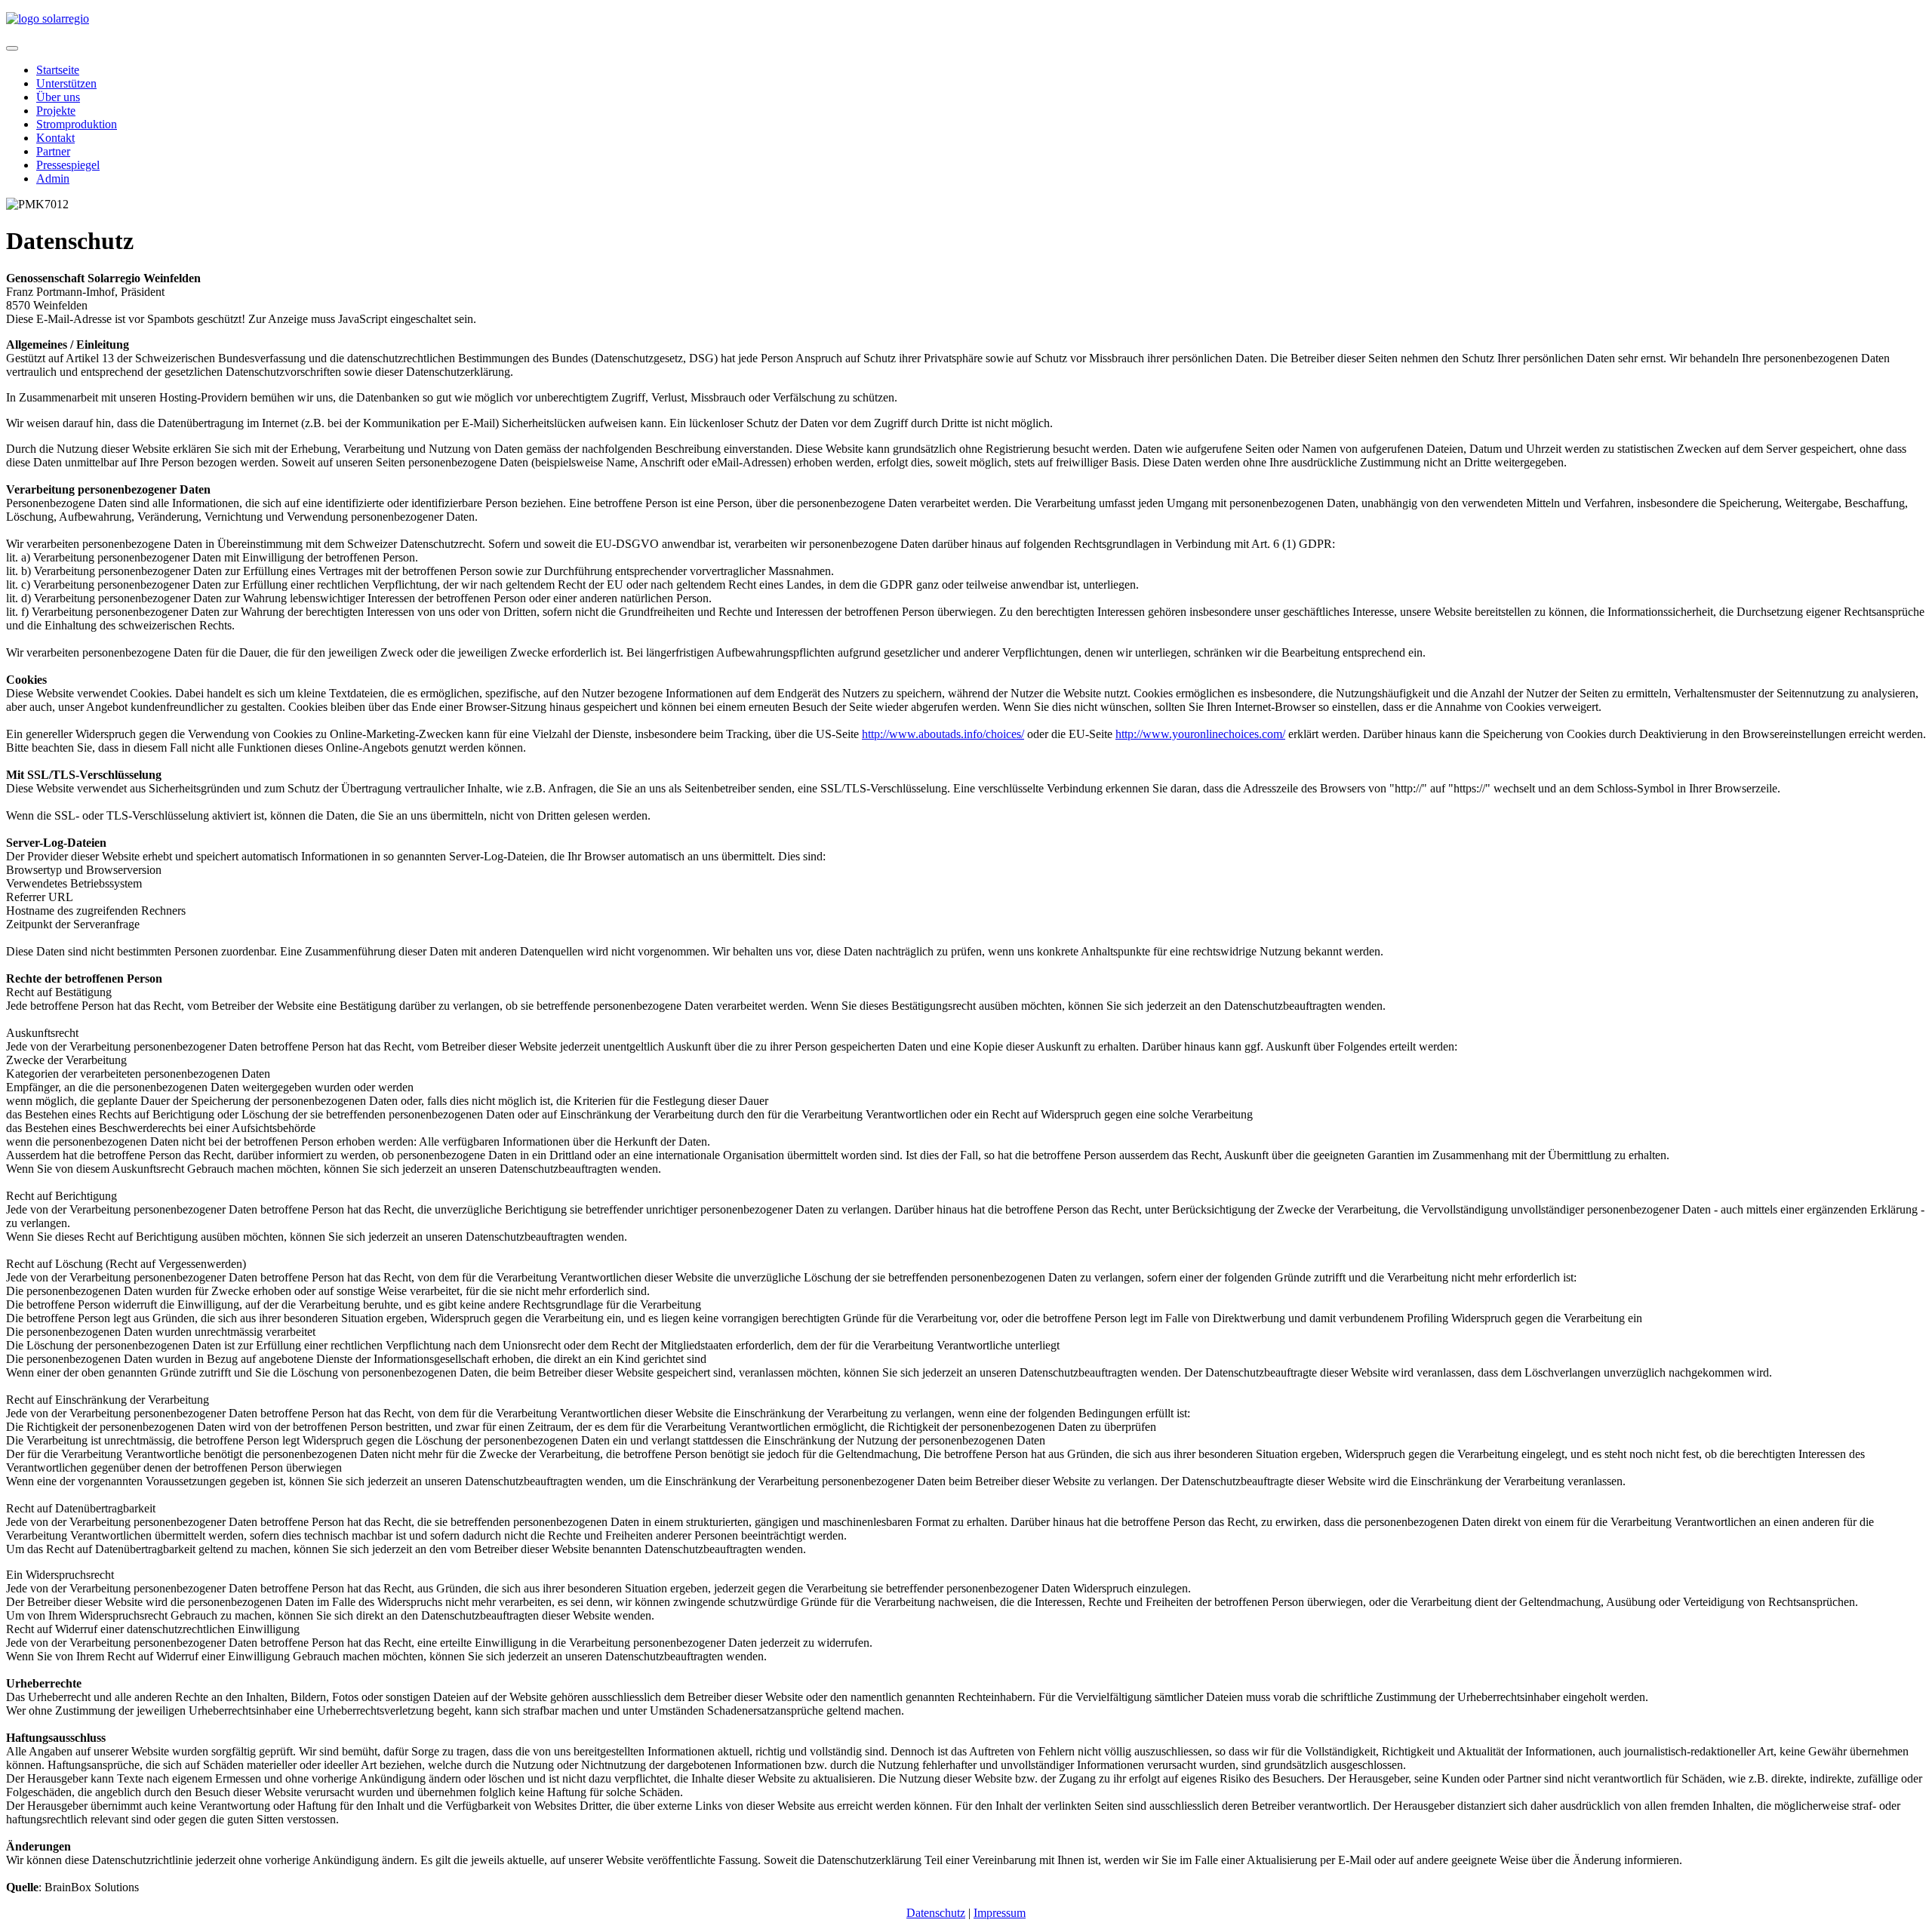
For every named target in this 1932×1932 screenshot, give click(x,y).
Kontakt (55, 138)
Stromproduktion (77, 124)
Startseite (58, 70)
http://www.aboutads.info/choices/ (943, 734)
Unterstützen (66, 83)
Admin (53, 178)
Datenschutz (936, 1913)
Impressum (1000, 1913)
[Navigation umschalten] (12, 48)
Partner (53, 151)
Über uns (58, 97)
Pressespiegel (68, 165)
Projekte (56, 111)
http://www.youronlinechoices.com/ (1200, 734)
